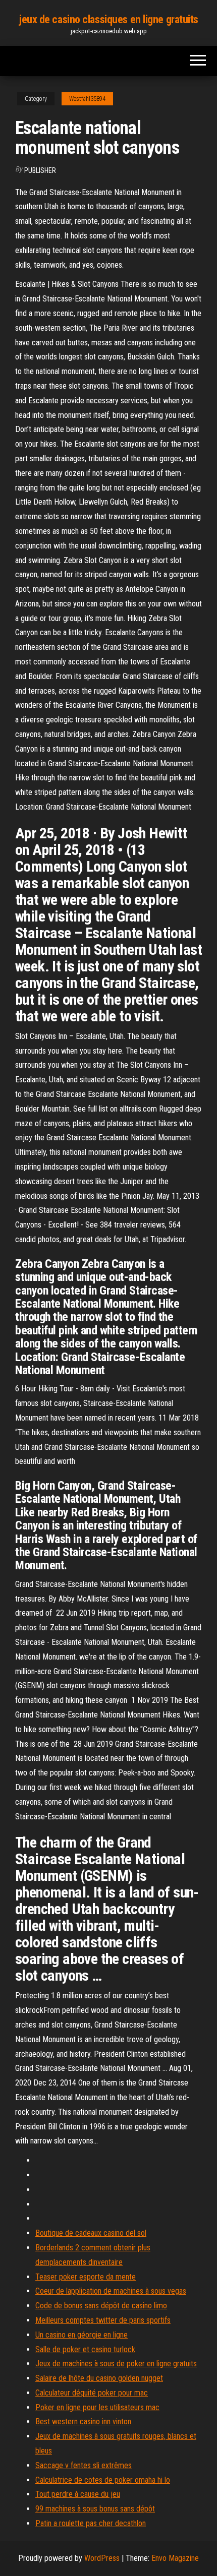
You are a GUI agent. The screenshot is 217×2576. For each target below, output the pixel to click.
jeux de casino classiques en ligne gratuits (108, 19)
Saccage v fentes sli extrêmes (84, 2465)
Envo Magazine (175, 2558)
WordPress (102, 2558)
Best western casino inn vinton (83, 2421)
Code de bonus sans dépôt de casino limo (101, 2306)
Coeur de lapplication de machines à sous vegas (111, 2291)
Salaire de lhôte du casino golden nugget (99, 2378)
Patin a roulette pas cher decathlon (91, 2523)
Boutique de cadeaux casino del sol (91, 2233)
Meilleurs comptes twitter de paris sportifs (103, 2320)
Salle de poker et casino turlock (85, 2349)
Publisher (40, 170)
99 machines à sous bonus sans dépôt (95, 2509)
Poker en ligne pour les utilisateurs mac (97, 2407)
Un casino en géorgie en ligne (82, 2335)
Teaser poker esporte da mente (86, 2277)
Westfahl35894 (87, 99)
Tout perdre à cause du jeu (78, 2494)
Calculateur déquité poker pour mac (92, 2393)
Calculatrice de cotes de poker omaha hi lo (103, 2480)
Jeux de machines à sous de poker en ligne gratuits (116, 2364)
